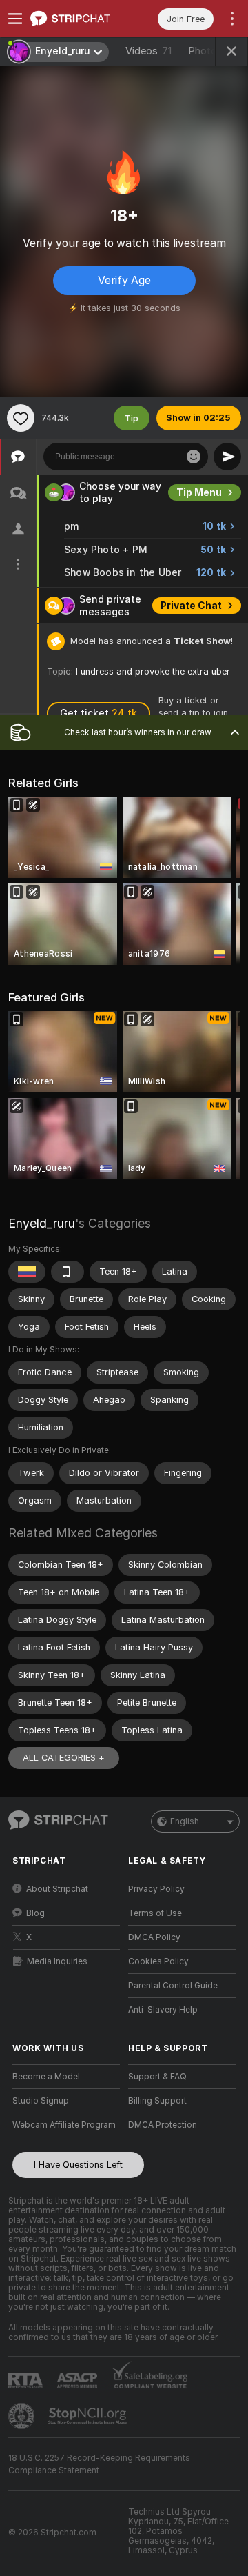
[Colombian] (27, 1272)
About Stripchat (57, 1889)
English (185, 1821)
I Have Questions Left (78, 2165)
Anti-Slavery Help (163, 2010)
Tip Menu (199, 492)
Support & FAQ (157, 2077)
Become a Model (46, 2077)
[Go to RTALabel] (27, 2380)
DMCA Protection (163, 2125)
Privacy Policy (156, 1889)
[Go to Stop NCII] (89, 2416)
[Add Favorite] (21, 418)
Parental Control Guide (173, 1986)
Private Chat (191, 606)
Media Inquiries (57, 1961)
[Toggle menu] (15, 19)
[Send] (227, 457)
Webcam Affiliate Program (64, 2125)
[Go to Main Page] (77, 19)
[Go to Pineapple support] (23, 2416)
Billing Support (157, 2101)
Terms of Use (155, 1913)
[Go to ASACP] (79, 2381)
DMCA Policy (154, 1937)
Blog (35, 1913)
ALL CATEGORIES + (64, 1758)
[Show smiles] (194, 457)
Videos (148, 51)
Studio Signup (41, 2101)
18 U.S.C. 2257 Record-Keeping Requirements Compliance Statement (99, 2464)
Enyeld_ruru (42, 1223)
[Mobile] (68, 1272)
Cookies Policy (158, 1961)
